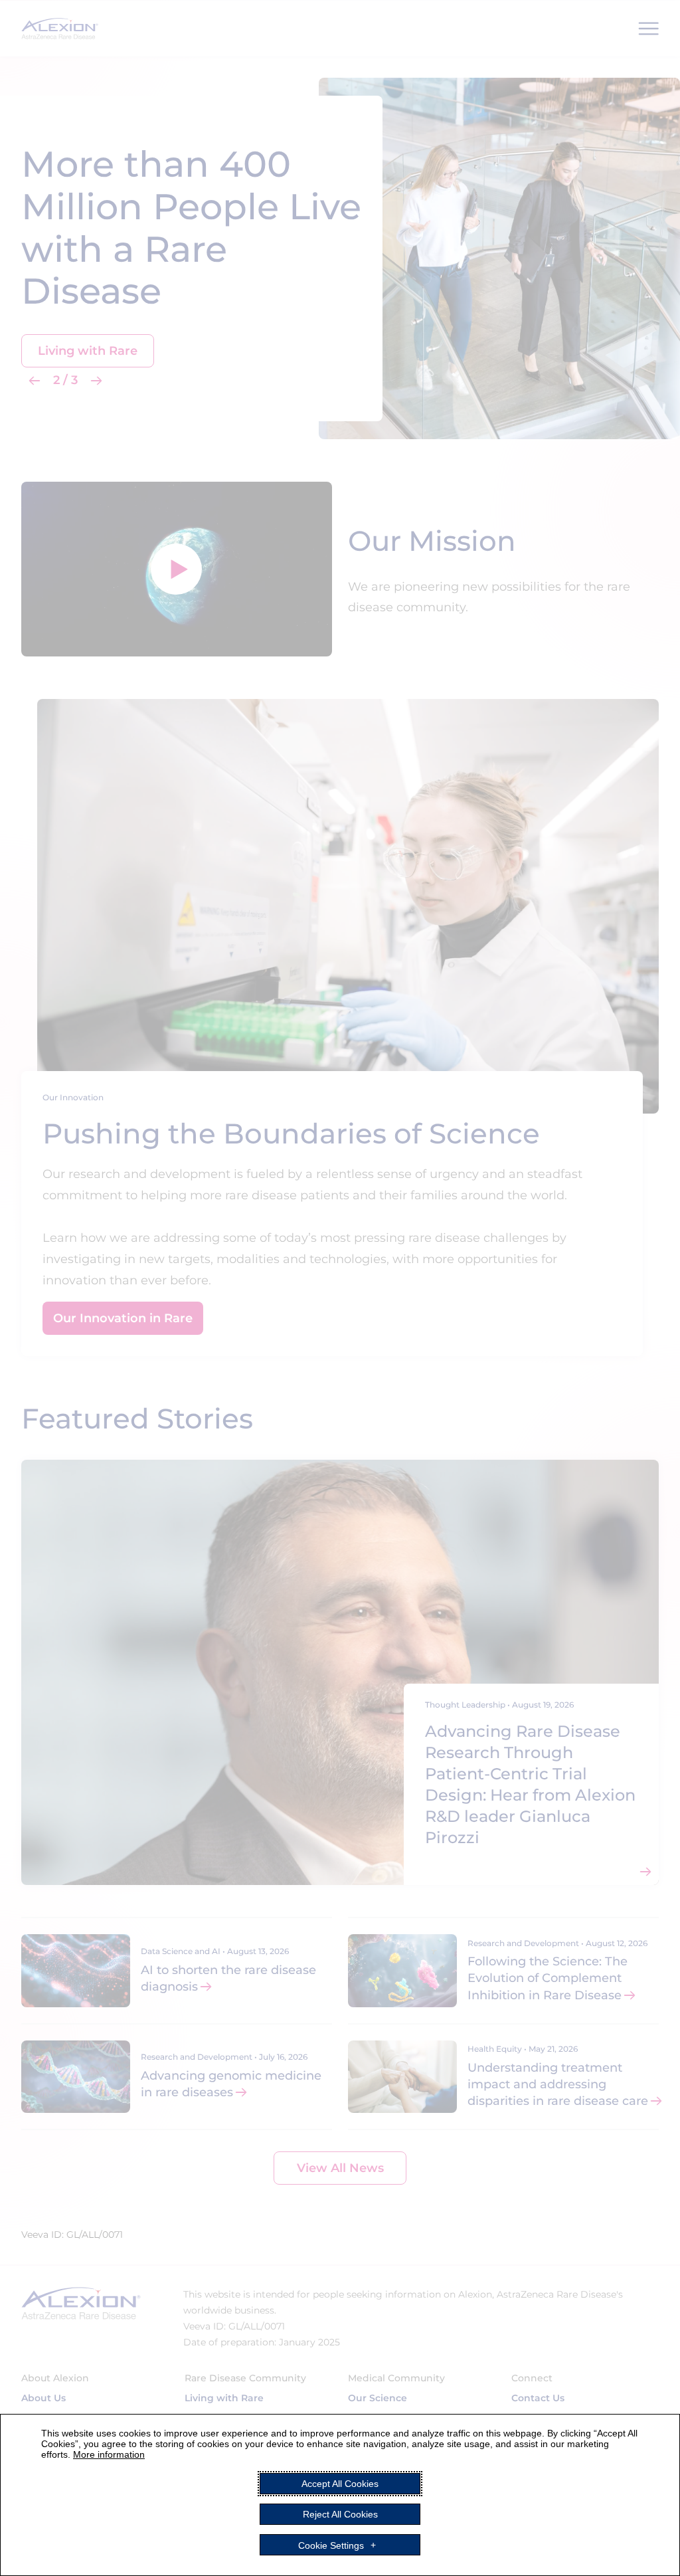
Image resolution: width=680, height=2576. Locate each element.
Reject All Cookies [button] (340, 2514)
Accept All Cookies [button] (340, 2484)
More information (109, 2454)
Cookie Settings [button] (331, 2545)
